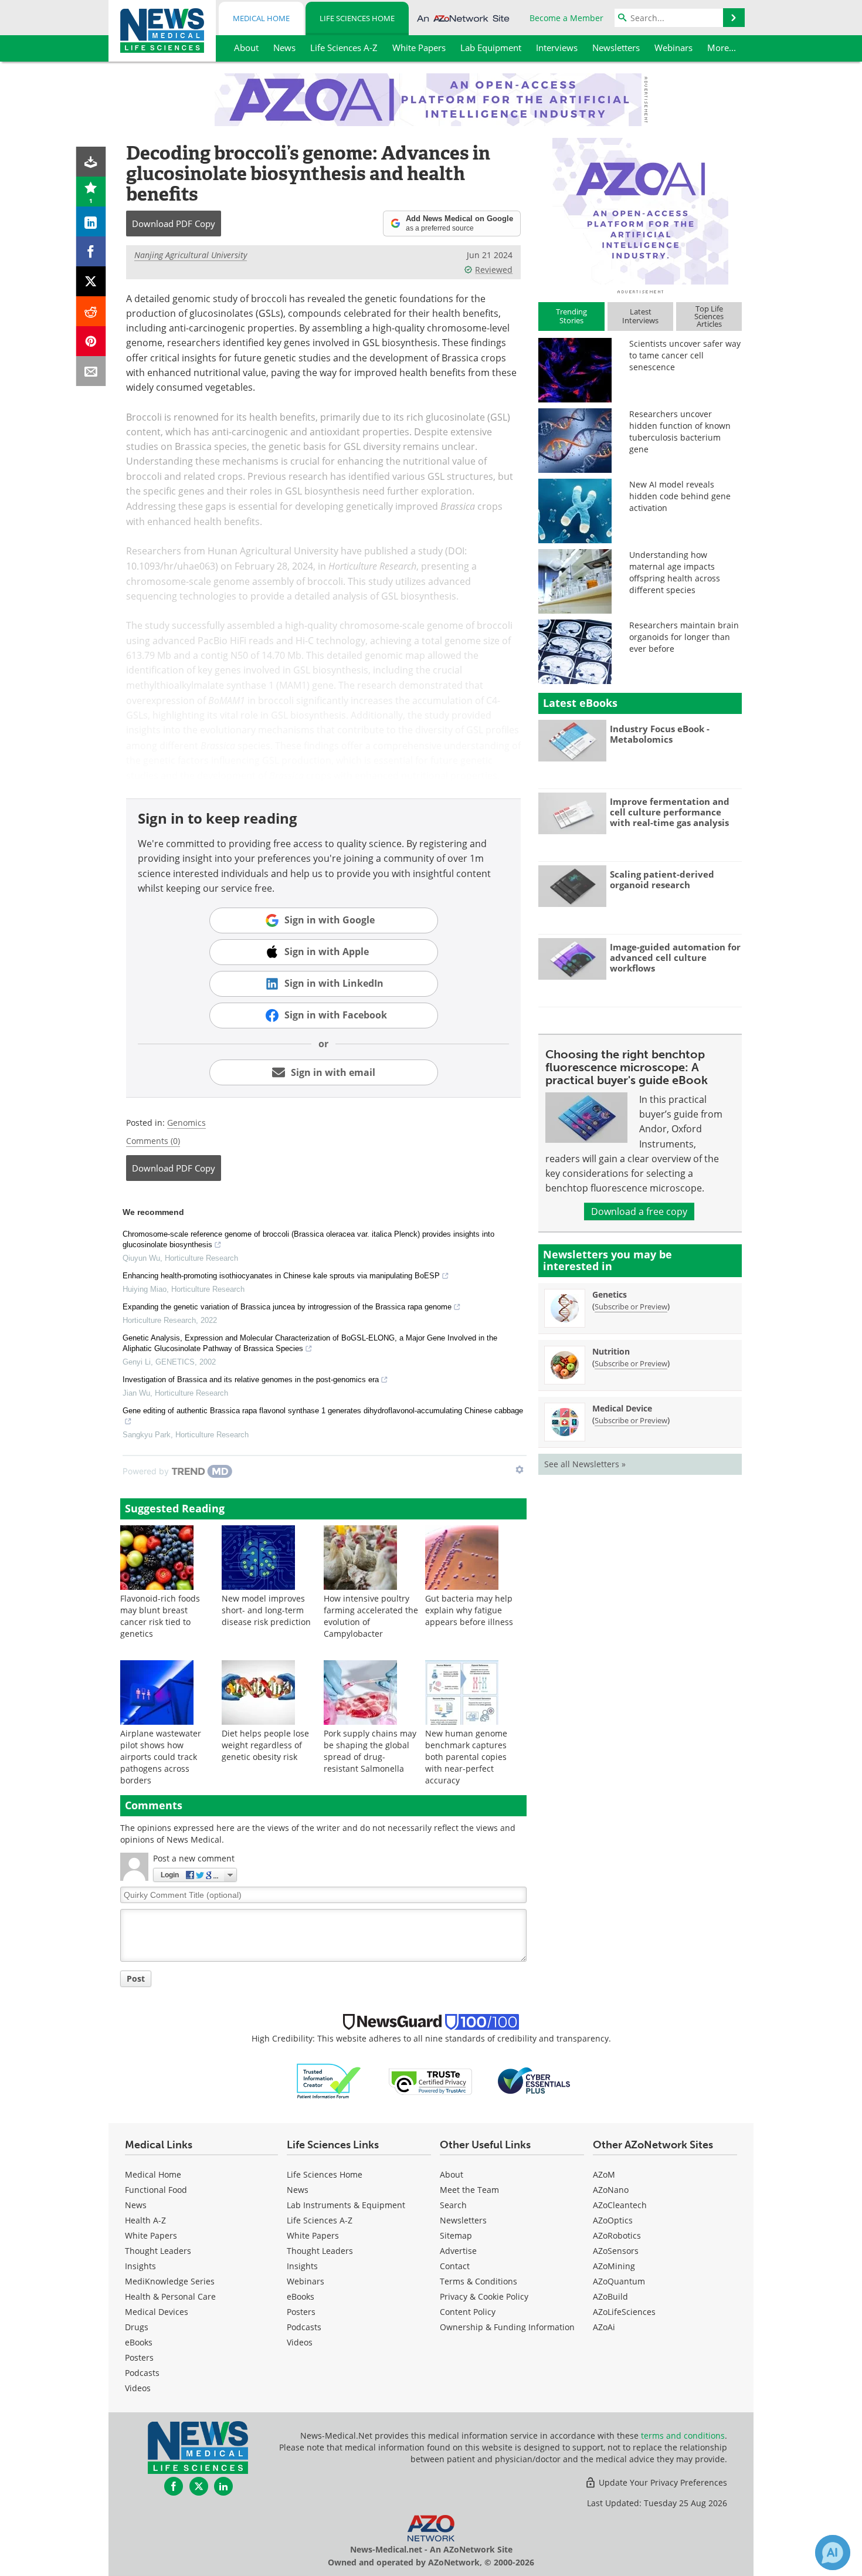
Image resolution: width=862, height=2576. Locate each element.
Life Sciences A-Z (320, 2220)
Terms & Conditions (478, 2281)
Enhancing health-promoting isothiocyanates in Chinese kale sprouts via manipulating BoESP (281, 1276)
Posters (139, 2357)
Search (453, 2205)
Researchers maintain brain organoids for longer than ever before (684, 637)
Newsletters (463, 2220)
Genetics (610, 1294)
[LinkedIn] (91, 221)
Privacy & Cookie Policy (484, 2296)
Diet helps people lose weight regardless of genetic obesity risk (265, 1745)
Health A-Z (145, 2220)
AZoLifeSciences (624, 2312)
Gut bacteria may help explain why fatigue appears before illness (469, 1610)
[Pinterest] (91, 341)
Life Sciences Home (357, 18)
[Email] (91, 371)
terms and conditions (683, 2435)
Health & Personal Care (170, 2296)
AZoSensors (616, 2251)
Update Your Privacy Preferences (662, 2482)
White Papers (151, 2235)
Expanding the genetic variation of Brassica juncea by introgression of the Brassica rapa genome (287, 1307)
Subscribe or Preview (631, 1306)
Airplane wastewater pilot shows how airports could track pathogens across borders (161, 1757)
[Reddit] (91, 311)
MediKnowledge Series (170, 2281)
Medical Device (622, 1408)
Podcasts (142, 2373)
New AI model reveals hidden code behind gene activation (680, 496)
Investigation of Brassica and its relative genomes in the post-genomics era (251, 1380)
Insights (140, 2266)
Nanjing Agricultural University (191, 255)
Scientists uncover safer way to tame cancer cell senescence (685, 355)
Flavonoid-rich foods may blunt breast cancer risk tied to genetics (160, 1616)
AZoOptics (613, 2220)
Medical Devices (157, 2312)
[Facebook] (91, 251)
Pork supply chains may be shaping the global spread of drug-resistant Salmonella (370, 1751)
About (452, 2174)
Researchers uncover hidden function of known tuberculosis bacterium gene (680, 431)
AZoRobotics (617, 2235)
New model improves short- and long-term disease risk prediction (266, 1610)
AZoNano (611, 2190)
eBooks (139, 2342)
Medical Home (261, 18)
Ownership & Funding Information (507, 2327)
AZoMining (614, 2266)
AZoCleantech (620, 2205)
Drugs (137, 2327)
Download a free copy (639, 1211)
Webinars (306, 2281)
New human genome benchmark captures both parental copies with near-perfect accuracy (466, 1757)
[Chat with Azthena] (833, 2553)
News (136, 2205)
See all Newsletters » (585, 1464)
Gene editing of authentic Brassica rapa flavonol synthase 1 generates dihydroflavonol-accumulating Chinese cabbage (323, 1411)
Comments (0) (153, 1141)
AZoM (604, 2174)
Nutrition (611, 1351)
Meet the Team (469, 2190)
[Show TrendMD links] (520, 1470)
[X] (91, 281)
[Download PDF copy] (91, 162)
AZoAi (604, 2327)
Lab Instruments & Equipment (346, 2205)
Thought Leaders (158, 2251)
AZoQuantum (619, 2281)
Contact (455, 2266)
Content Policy (468, 2312)
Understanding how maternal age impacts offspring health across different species (675, 572)
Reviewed (494, 270)
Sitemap (456, 2235)
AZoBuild (610, 2296)
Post (136, 1978)
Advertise (458, 2251)
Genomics (186, 1123)
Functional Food (156, 2190)
